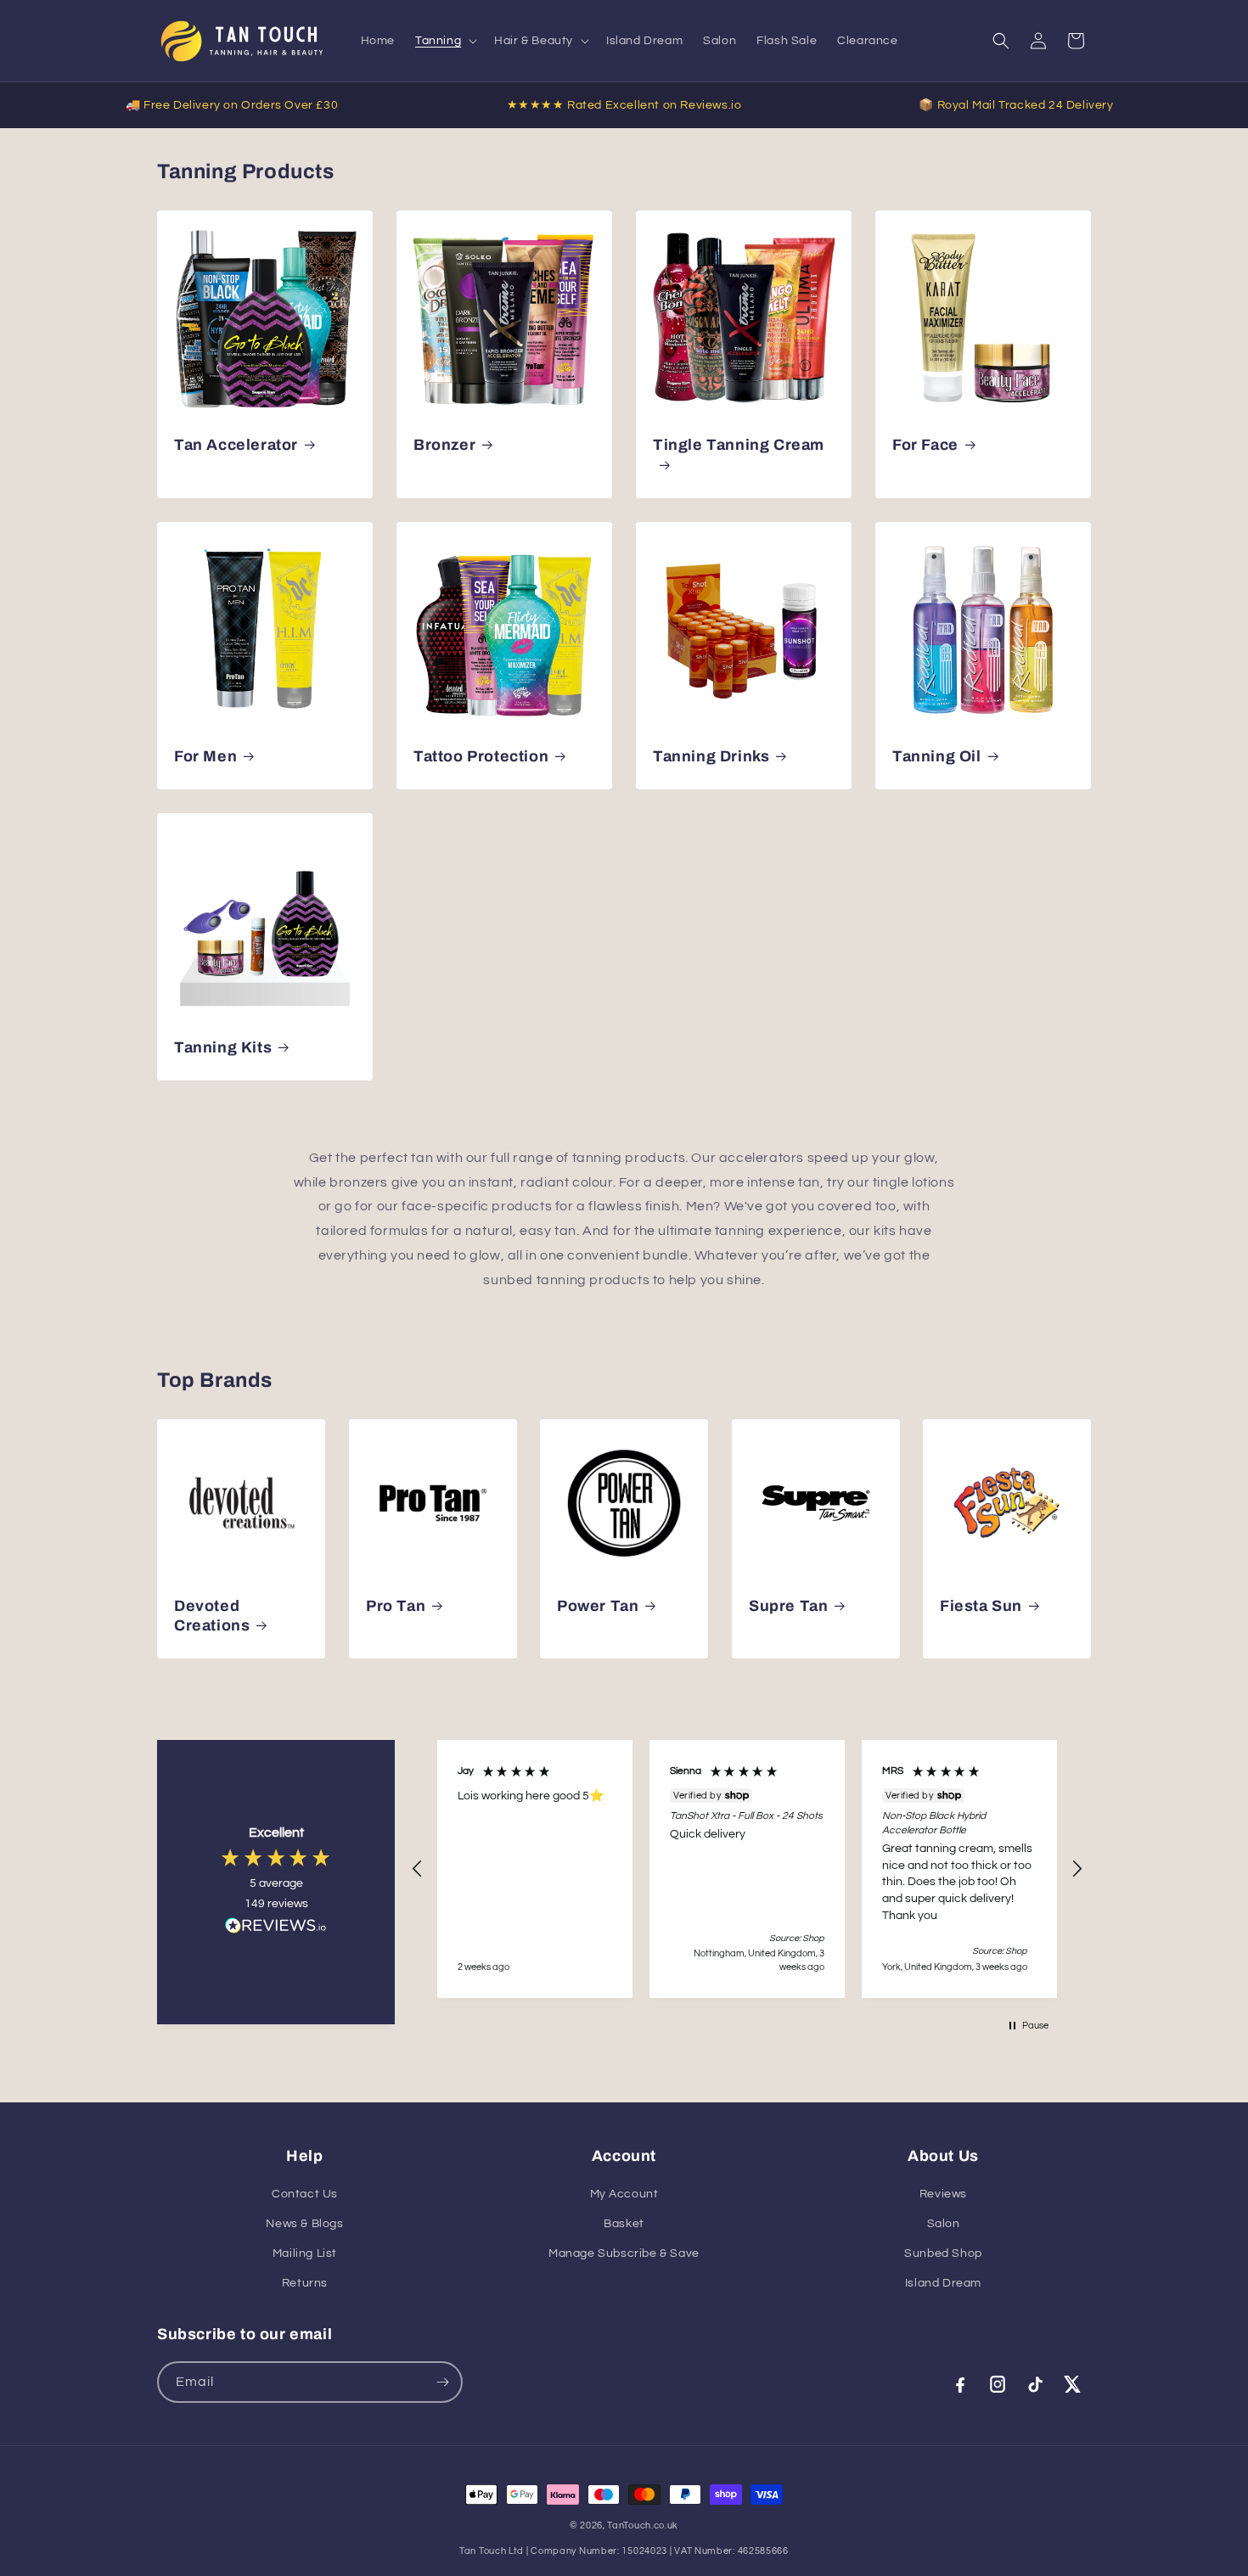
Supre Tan (788, 1605)
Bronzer (444, 445)
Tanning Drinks (711, 756)
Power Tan (598, 1605)
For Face (925, 445)
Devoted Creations (212, 1615)
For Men (205, 756)
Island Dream (943, 2283)
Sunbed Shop (943, 2253)
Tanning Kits (223, 1047)
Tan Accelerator (236, 445)
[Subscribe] (442, 2382)
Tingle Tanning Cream (739, 445)
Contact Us (305, 2194)
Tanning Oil (937, 756)
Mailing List (305, 2253)
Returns (305, 2283)
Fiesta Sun (981, 1605)
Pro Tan (396, 1605)
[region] (747, 1869)
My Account (624, 2194)
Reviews (943, 2194)
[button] (444, 41)
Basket (624, 2224)
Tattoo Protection (481, 756)
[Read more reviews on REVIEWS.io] (276, 1930)
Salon (944, 2224)
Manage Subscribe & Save (624, 2253)
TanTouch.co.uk (643, 2525)
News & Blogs (304, 2224)
